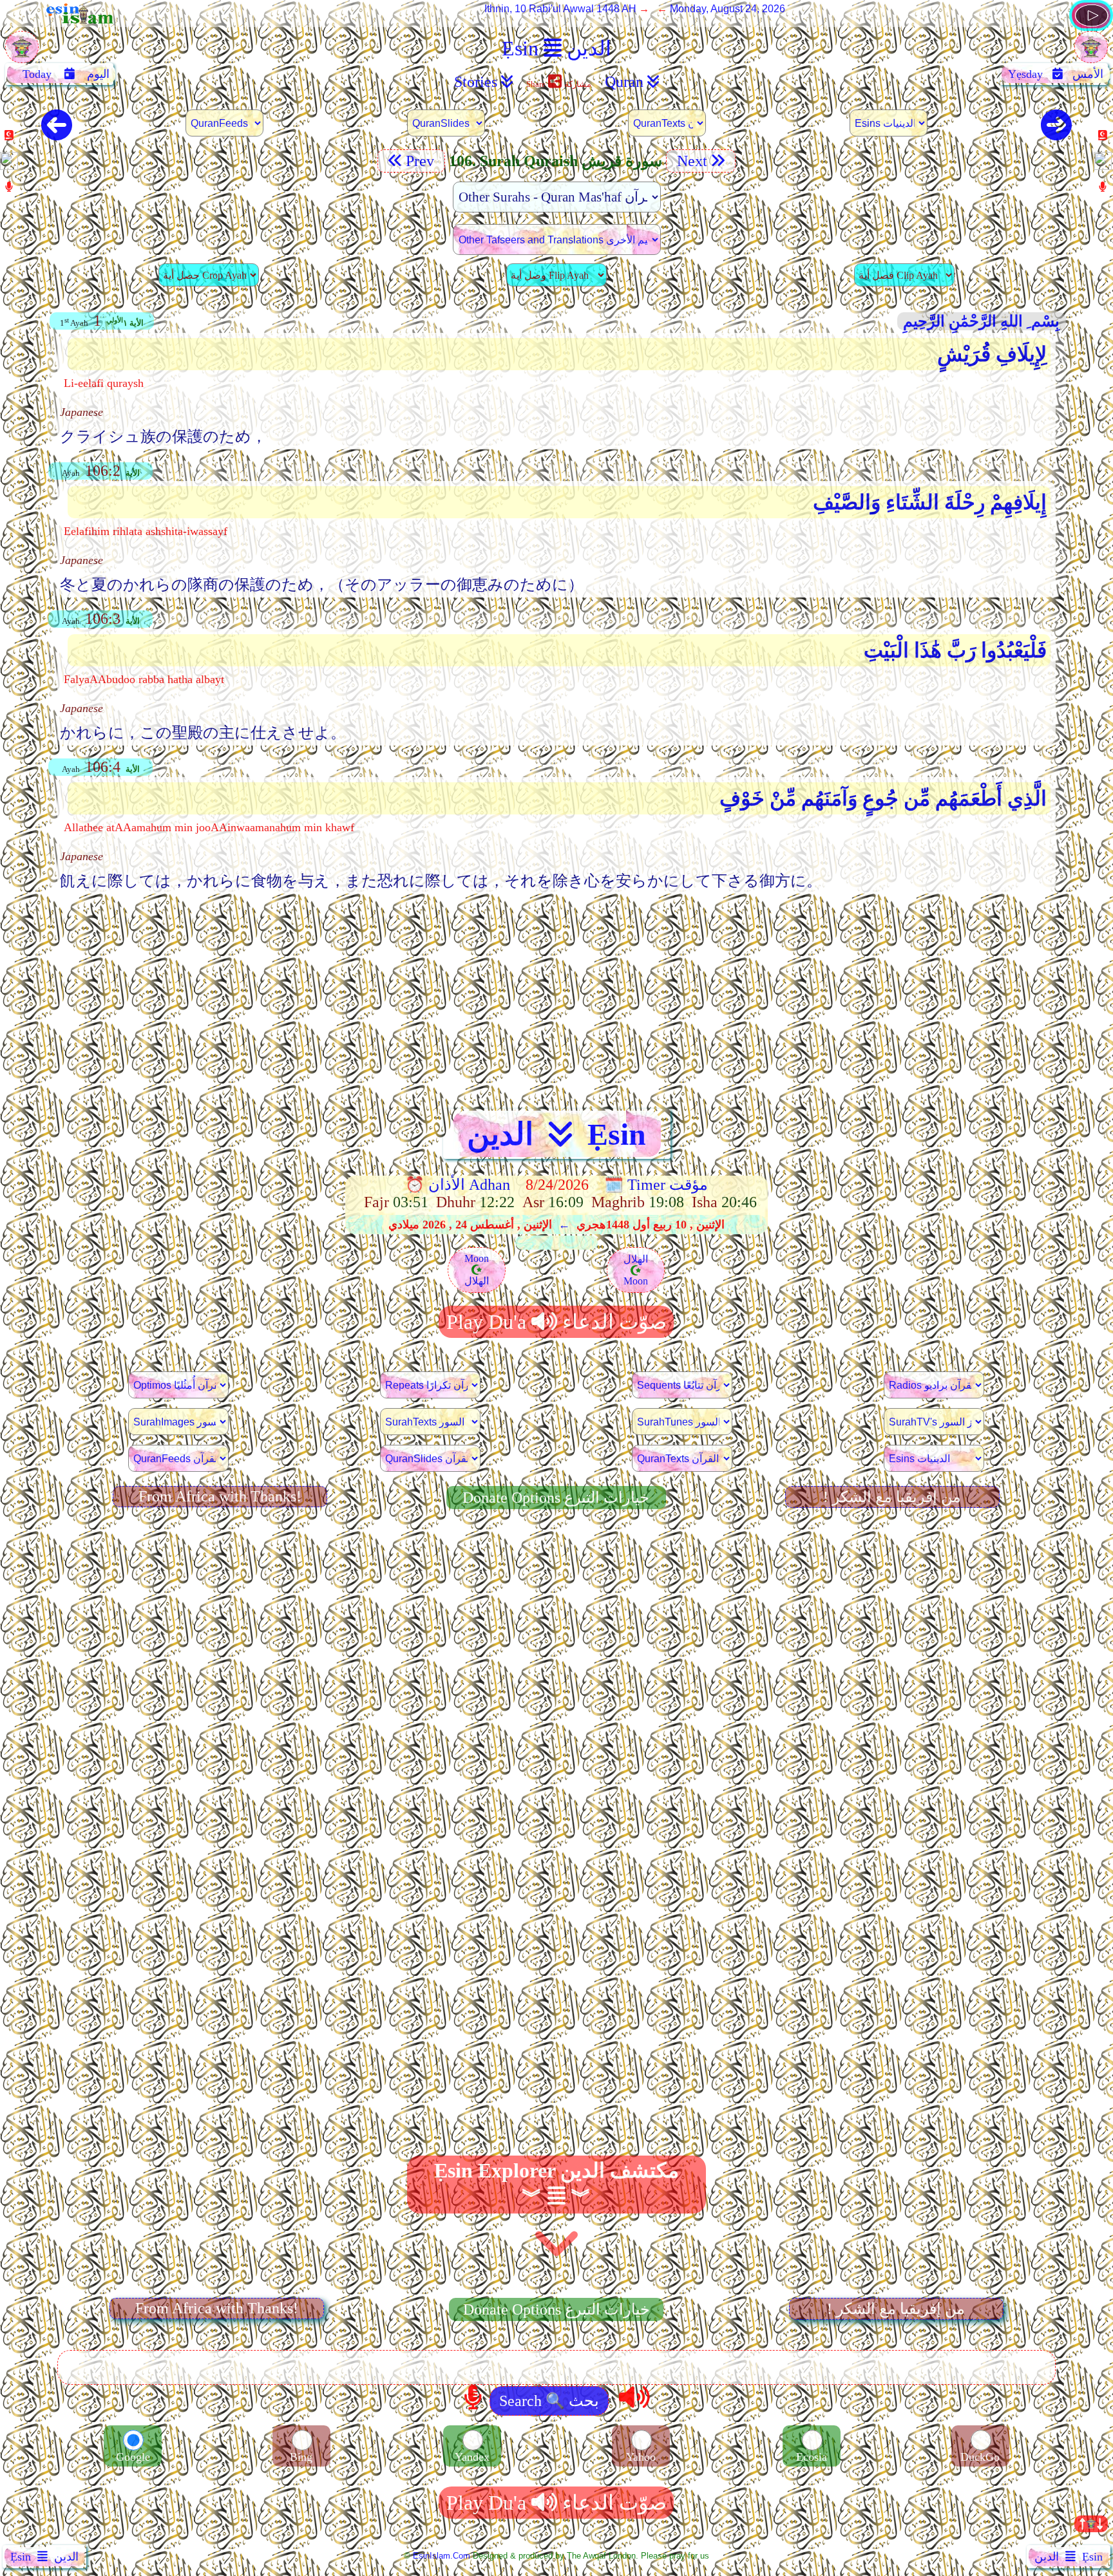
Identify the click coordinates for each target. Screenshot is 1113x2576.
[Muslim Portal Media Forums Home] (22, 54)
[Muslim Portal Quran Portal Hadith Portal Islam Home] (1091, 27)
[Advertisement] (556, 995)
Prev (422, 161)
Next (690, 161)
